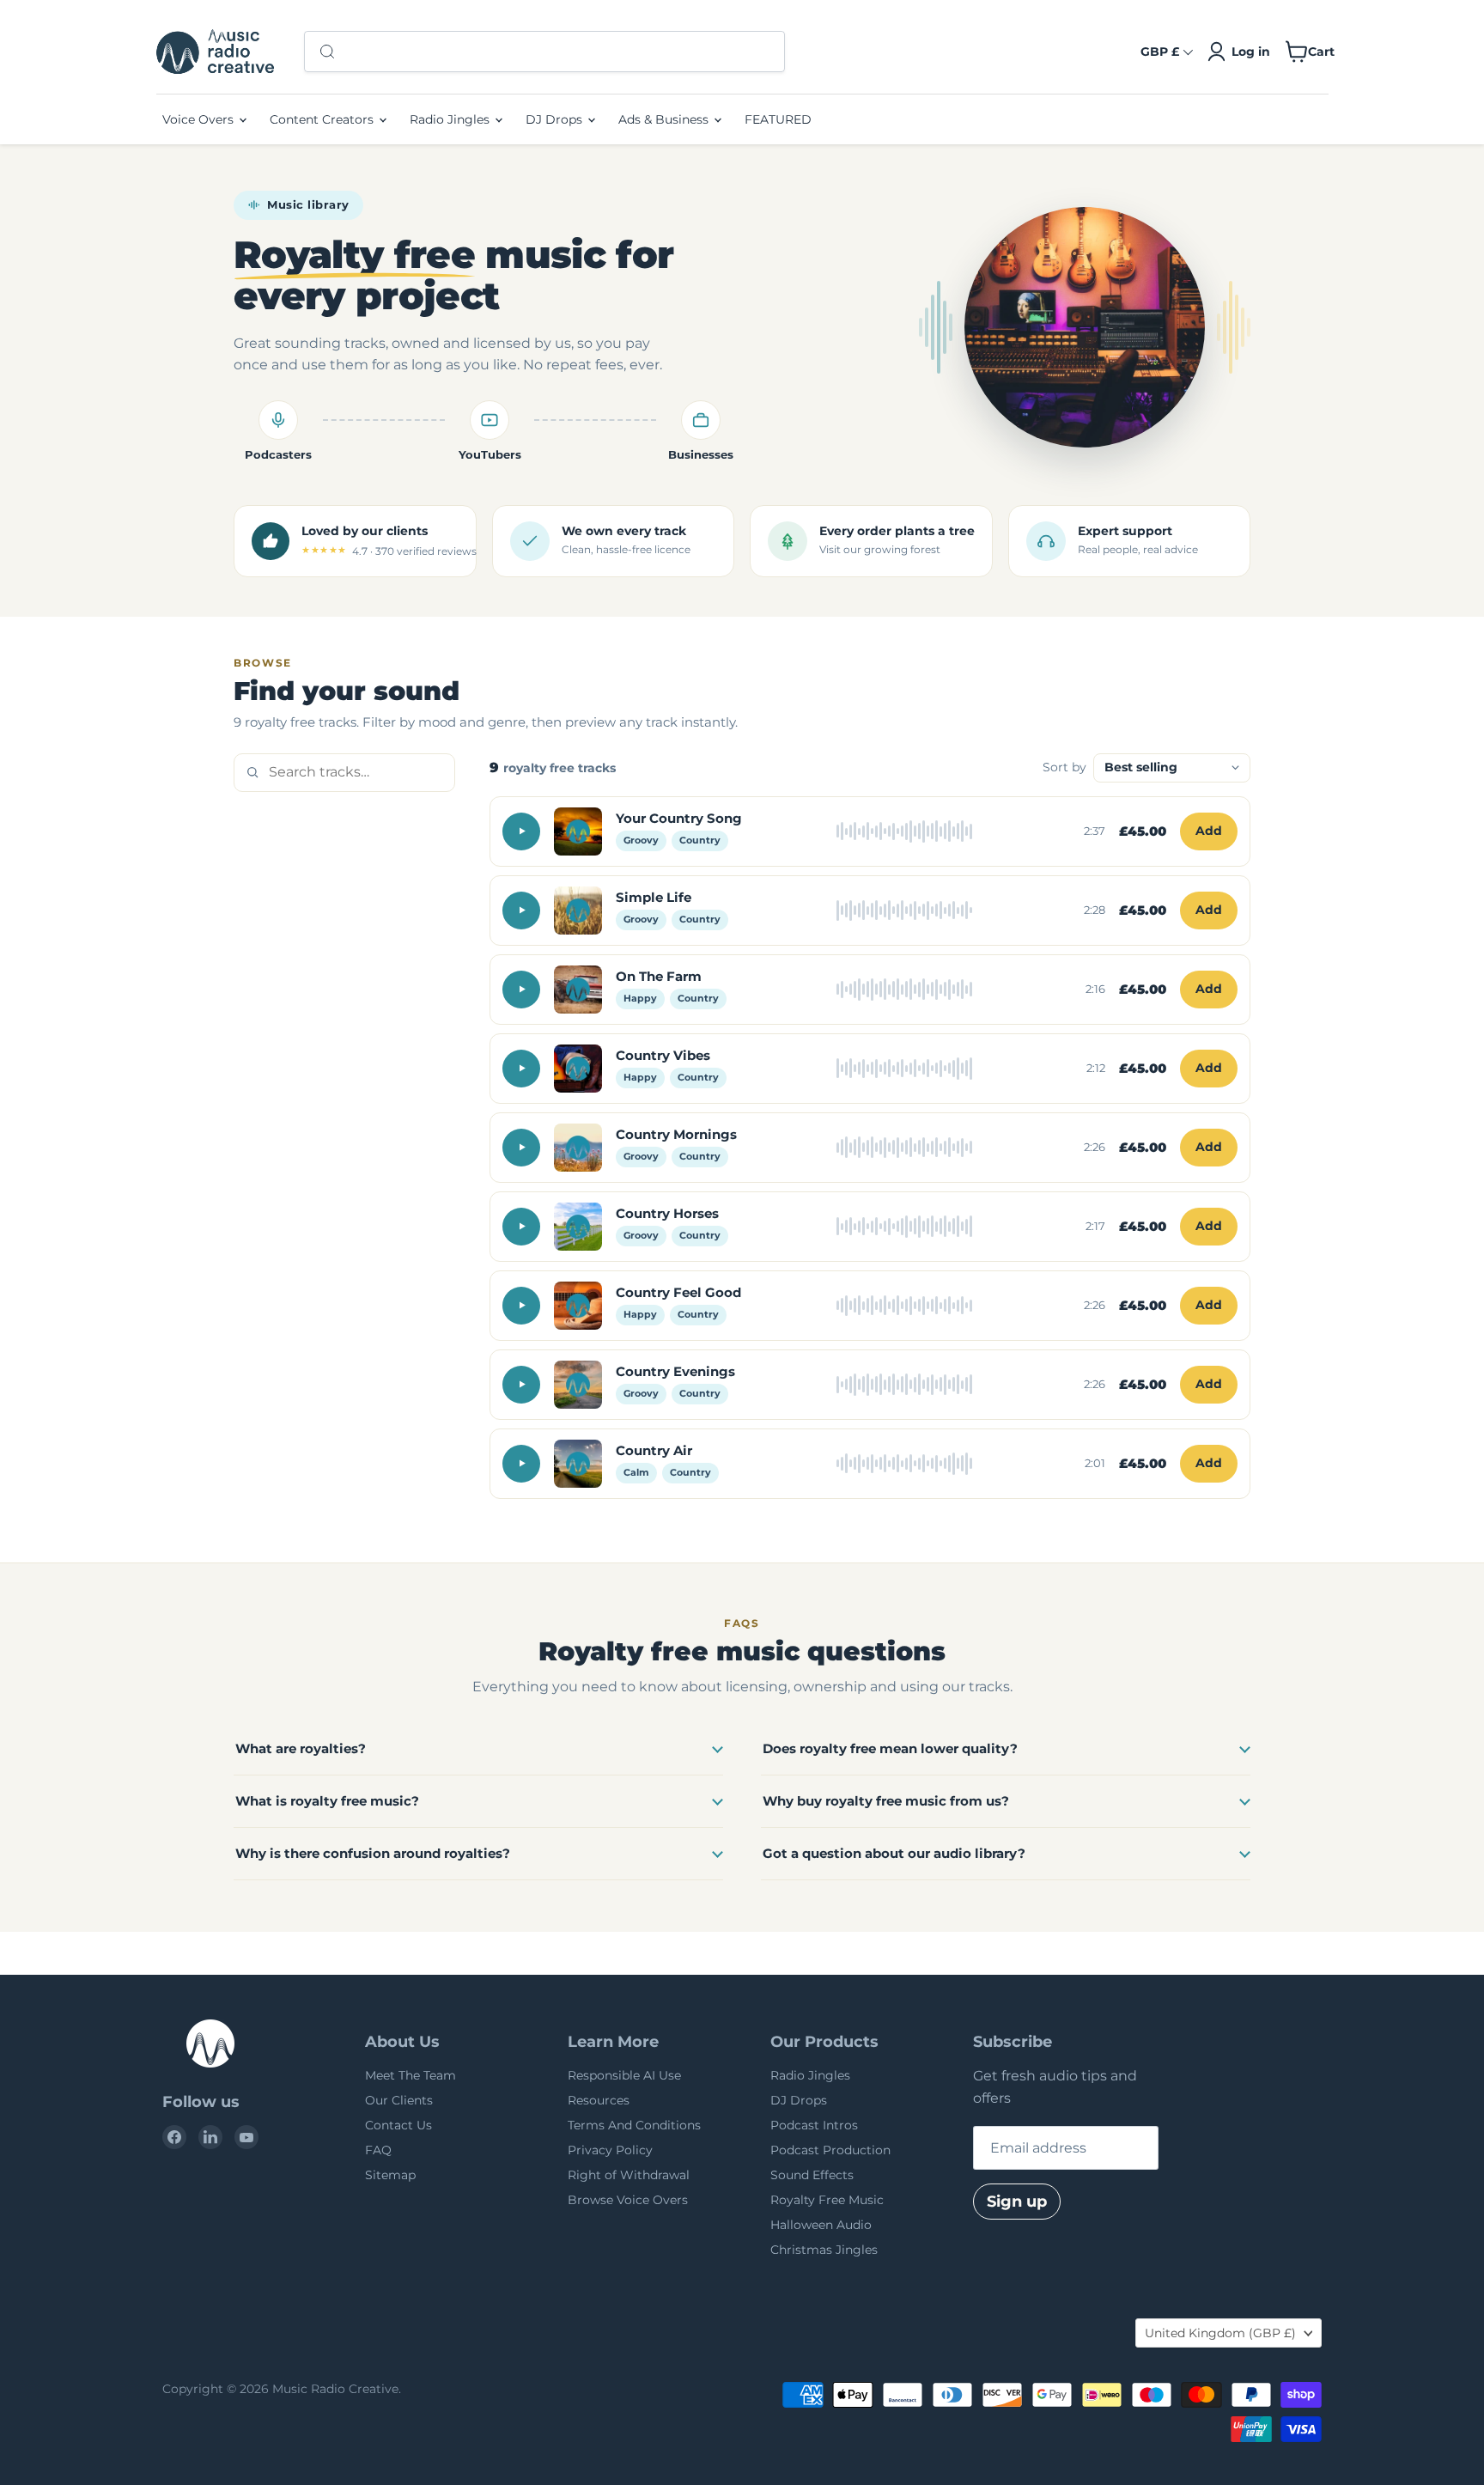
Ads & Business (665, 119)
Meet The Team (411, 2075)
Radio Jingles (451, 119)
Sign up (1017, 2202)
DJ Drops (556, 119)
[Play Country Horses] (521, 1227)
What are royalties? (301, 1748)
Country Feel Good (678, 1292)
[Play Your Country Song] (521, 831)
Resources (599, 2100)
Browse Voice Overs (628, 2200)
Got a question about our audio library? (894, 1853)
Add (1209, 831)
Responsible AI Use (624, 2075)
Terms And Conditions (634, 2125)
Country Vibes (663, 1055)
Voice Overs (200, 119)
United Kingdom (1220, 2333)
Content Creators (323, 119)
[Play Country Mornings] (521, 1148)
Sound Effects (812, 2175)
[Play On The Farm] (521, 990)
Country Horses (667, 1213)
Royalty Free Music (827, 2200)
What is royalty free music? (327, 1801)
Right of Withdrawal (629, 2175)
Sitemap (390, 2175)
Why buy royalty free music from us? (886, 1801)
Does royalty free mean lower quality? (890, 1748)
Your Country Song (679, 818)
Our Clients (399, 2100)
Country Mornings (676, 1134)
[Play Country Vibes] (521, 1069)
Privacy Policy (610, 2150)
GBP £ (1160, 52)
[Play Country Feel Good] (521, 1306)
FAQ (378, 2150)
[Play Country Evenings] (521, 1385)
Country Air (654, 1450)
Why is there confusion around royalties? (373, 1853)
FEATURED (778, 119)
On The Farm (659, 976)
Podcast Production (830, 2150)
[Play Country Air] (521, 1464)
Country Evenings (675, 1371)
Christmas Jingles (824, 2250)
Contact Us (398, 2125)
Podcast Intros (814, 2125)
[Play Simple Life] (521, 911)
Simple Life (654, 897)
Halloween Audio (821, 2225)
